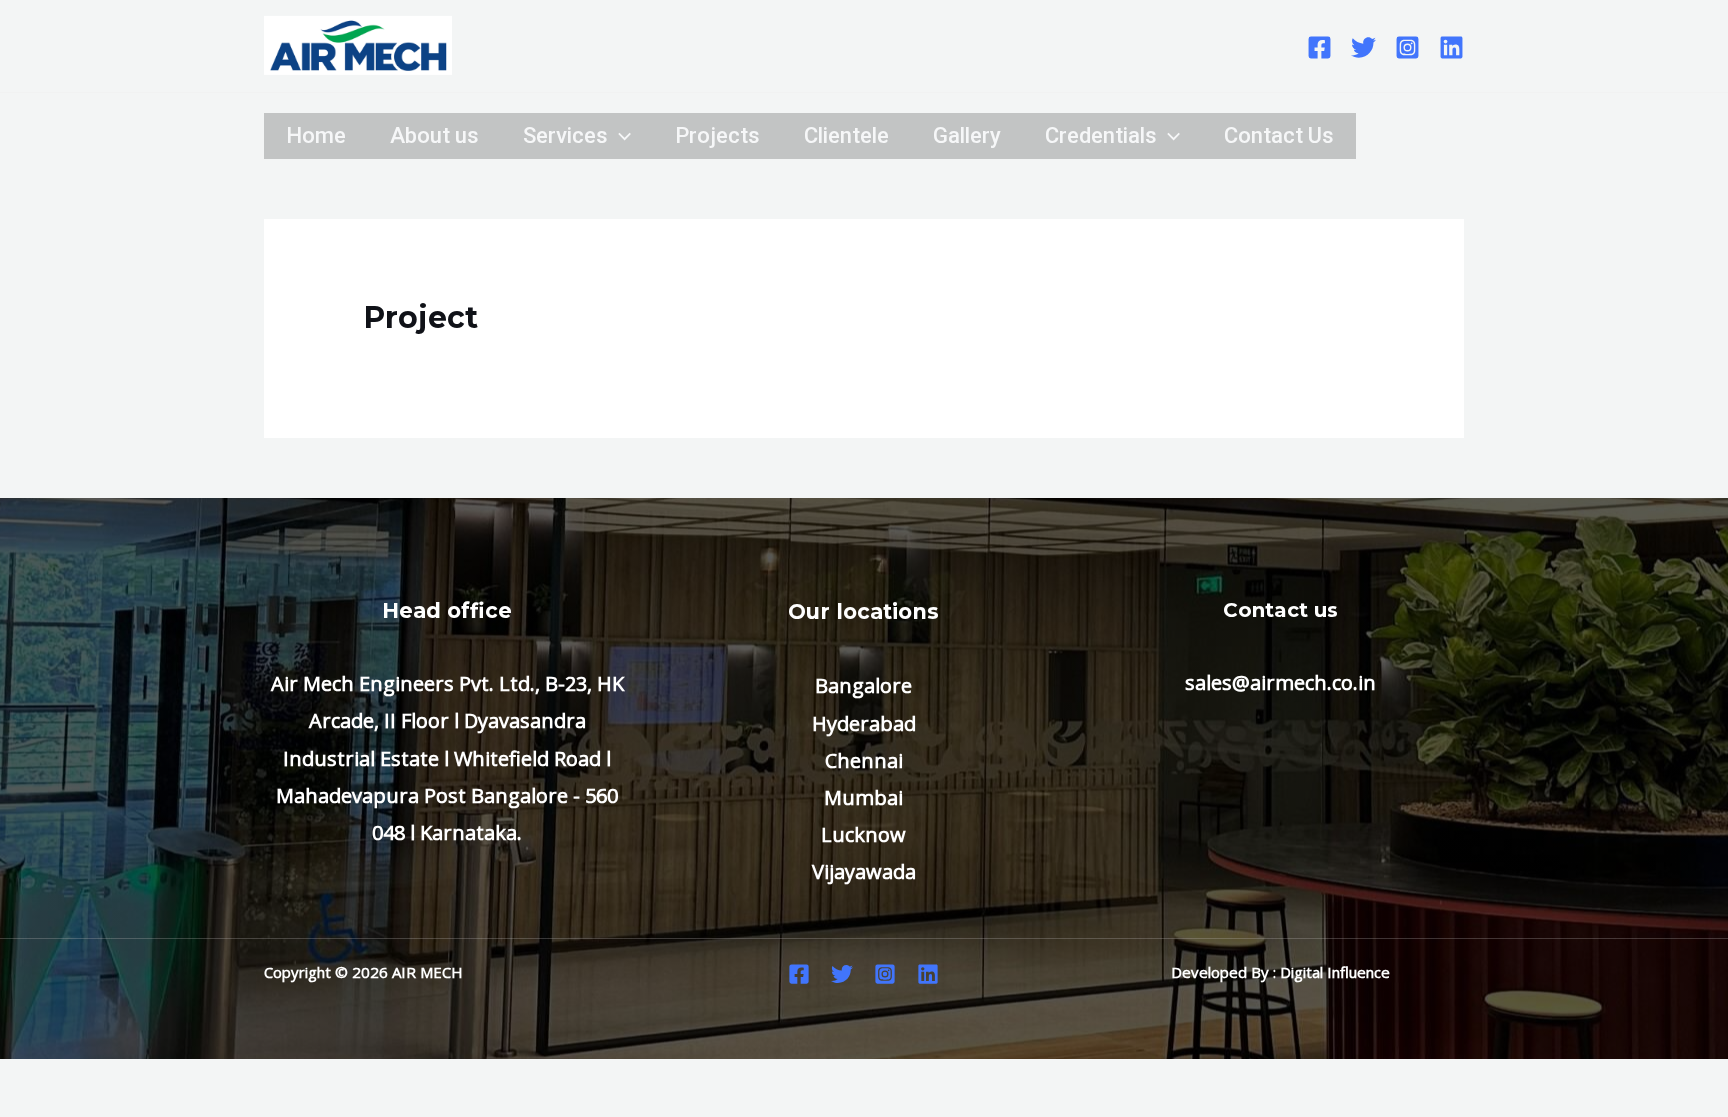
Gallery (967, 135)
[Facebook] (1319, 47)
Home (316, 135)
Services (565, 135)
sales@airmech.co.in (1280, 682)
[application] (619, 136)
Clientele (846, 135)
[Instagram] (1407, 47)
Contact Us (1279, 135)
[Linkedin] (1451, 47)
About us (434, 135)
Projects (717, 135)
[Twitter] (1363, 47)
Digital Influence (1335, 972)
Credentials (1101, 135)
